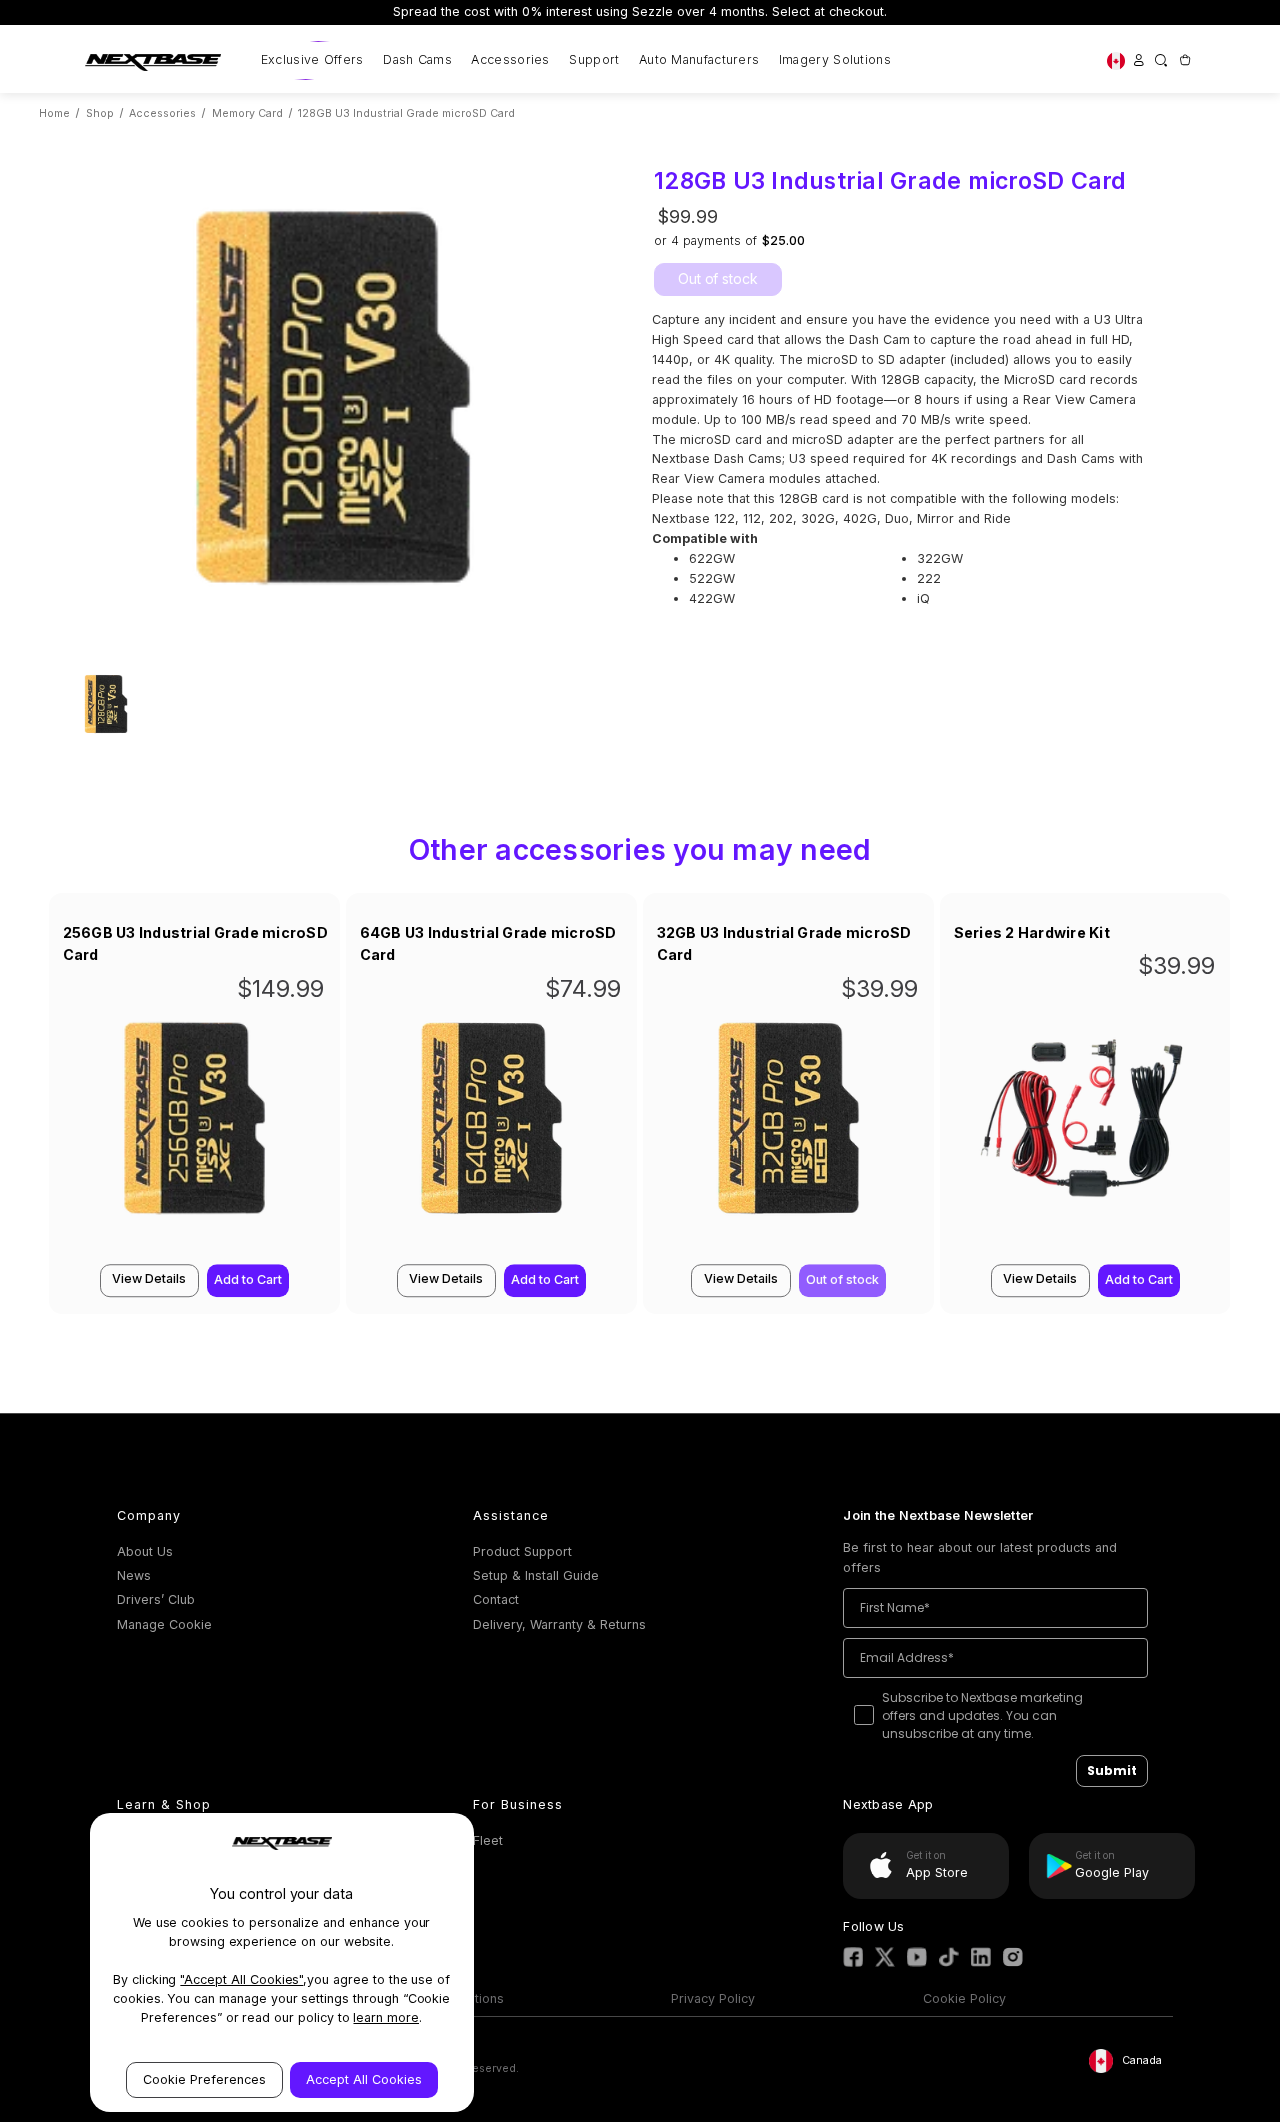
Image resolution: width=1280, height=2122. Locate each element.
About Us (145, 1551)
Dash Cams (417, 59)
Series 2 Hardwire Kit (1032, 932)
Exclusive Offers (312, 59)
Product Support (522, 1551)
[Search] (1161, 60)
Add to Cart (248, 1280)
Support (594, 59)
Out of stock (718, 278)
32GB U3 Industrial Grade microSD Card (784, 944)
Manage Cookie (164, 1624)
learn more (386, 2017)
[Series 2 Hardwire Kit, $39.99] (1085, 1126)
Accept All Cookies (364, 2079)
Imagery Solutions (835, 59)
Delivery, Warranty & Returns (559, 1624)
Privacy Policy (713, 1998)
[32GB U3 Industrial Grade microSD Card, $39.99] (788, 1126)
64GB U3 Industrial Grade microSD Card (488, 944)
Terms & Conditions (444, 1998)
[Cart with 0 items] (1184, 60)
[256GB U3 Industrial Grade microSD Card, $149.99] (194, 1126)
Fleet (488, 1840)
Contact (496, 1599)
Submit (1112, 1770)
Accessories (510, 59)
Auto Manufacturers (699, 59)
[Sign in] (1138, 60)
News (134, 1575)
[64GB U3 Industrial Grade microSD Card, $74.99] (491, 1126)
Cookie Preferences (204, 2079)
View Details (149, 1278)
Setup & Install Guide (536, 1575)
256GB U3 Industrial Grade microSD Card (195, 944)
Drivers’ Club (156, 1599)
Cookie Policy (964, 1998)
